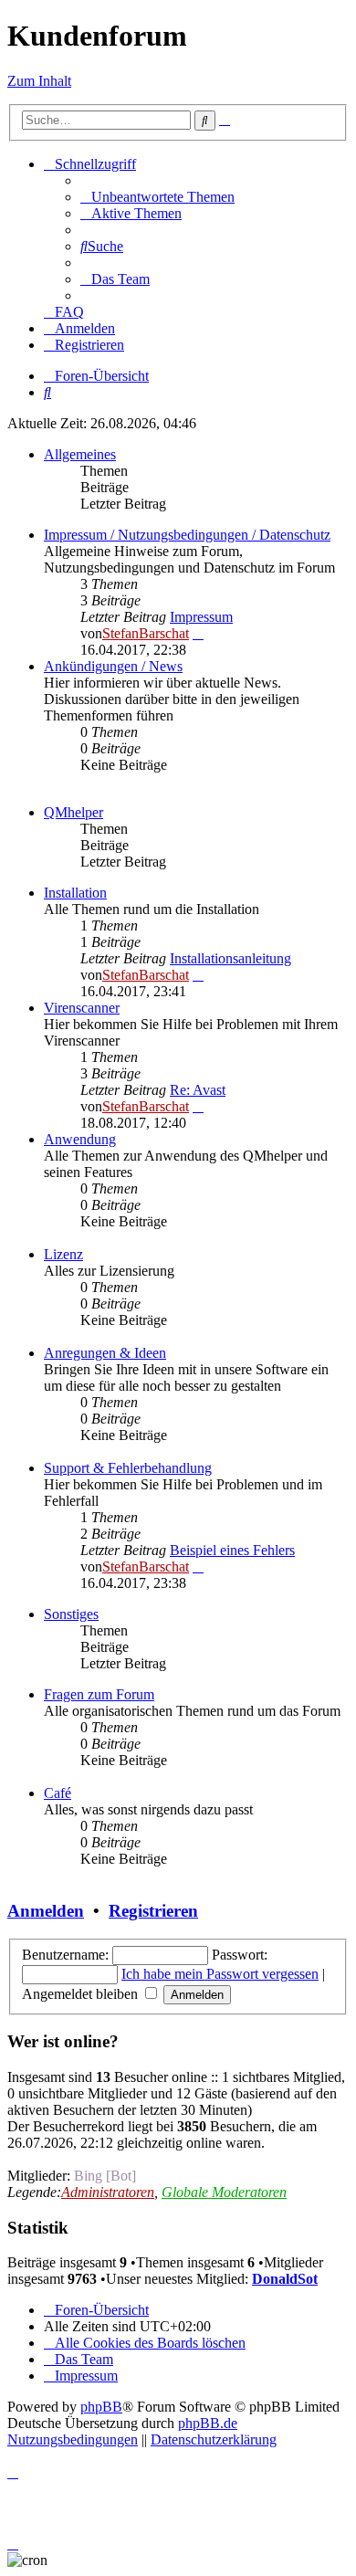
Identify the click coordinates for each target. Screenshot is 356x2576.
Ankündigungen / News (113, 666)
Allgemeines (80, 454)
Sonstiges (71, 1614)
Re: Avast (198, 1090)
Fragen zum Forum (99, 1694)
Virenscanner (82, 1008)
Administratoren (108, 2192)
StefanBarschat (146, 633)
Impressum (201, 617)
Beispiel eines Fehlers (232, 1550)
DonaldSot (285, 2279)
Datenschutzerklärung (214, 2439)
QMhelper (73, 812)
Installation (75, 893)
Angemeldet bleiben (82, 1994)
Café (58, 1793)
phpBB (101, 2407)
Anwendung (80, 1139)
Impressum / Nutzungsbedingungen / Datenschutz (187, 535)
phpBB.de (208, 2423)
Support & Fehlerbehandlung (128, 1468)
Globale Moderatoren (224, 2192)
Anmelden (46, 1911)
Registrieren (153, 1911)
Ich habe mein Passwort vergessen (220, 1974)
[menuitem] (157, 197)
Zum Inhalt (39, 81)
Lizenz (63, 1254)
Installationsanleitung (230, 958)
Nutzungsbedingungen (73, 2439)
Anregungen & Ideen (105, 1353)
